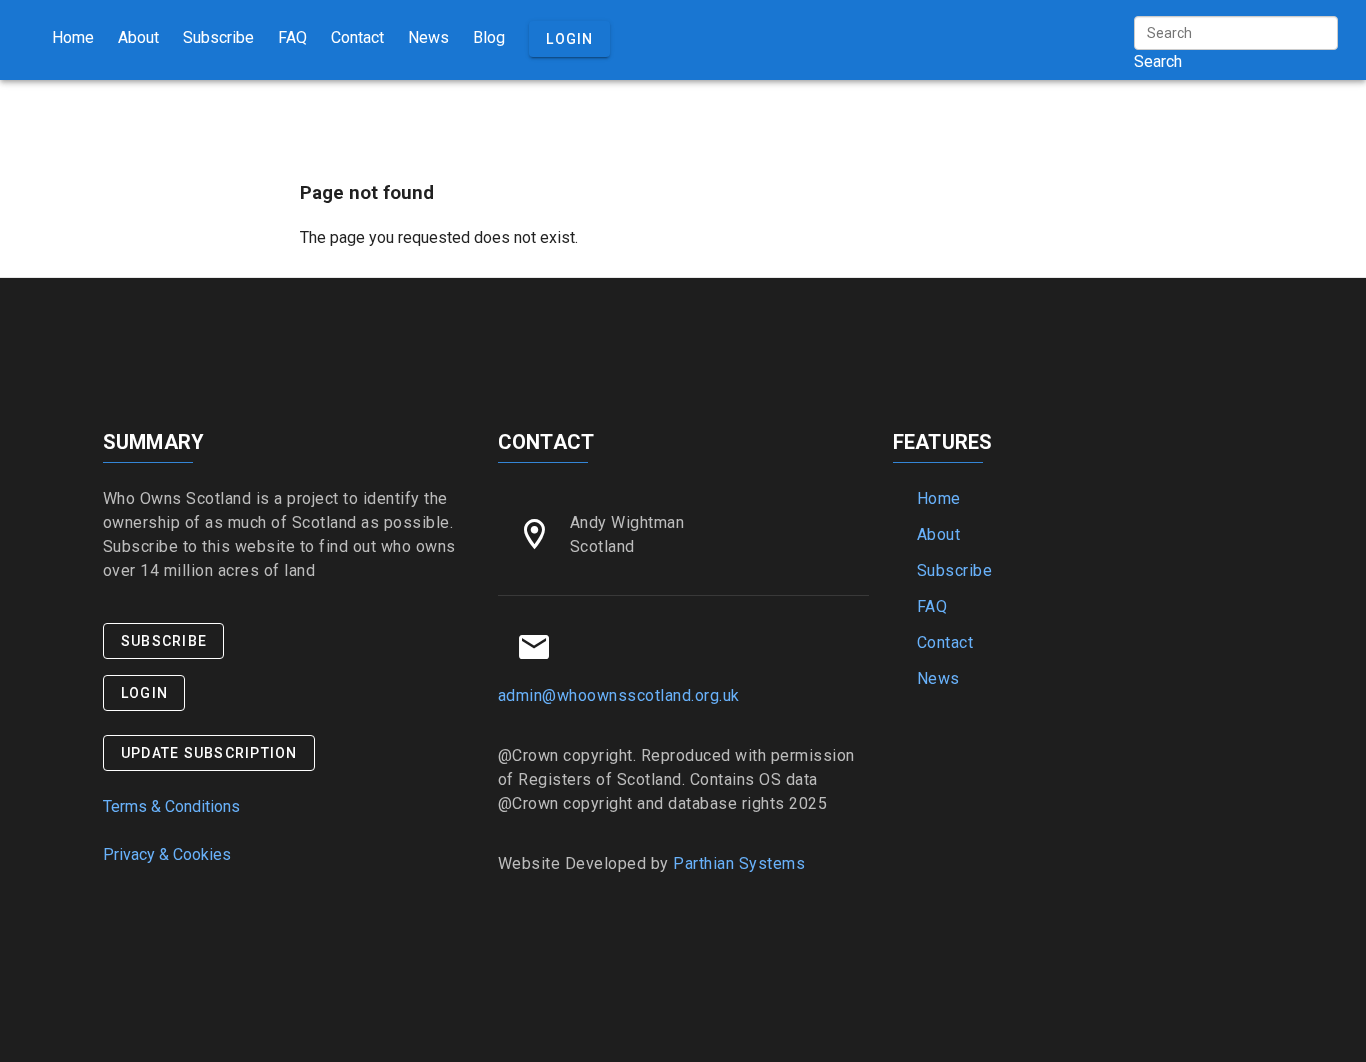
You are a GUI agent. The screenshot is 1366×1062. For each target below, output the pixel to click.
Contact (357, 37)
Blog (489, 37)
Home (73, 37)
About (138, 37)
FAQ (292, 37)
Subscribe (218, 37)
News (428, 37)
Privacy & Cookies (167, 854)
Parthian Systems (739, 863)
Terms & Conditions (171, 806)
